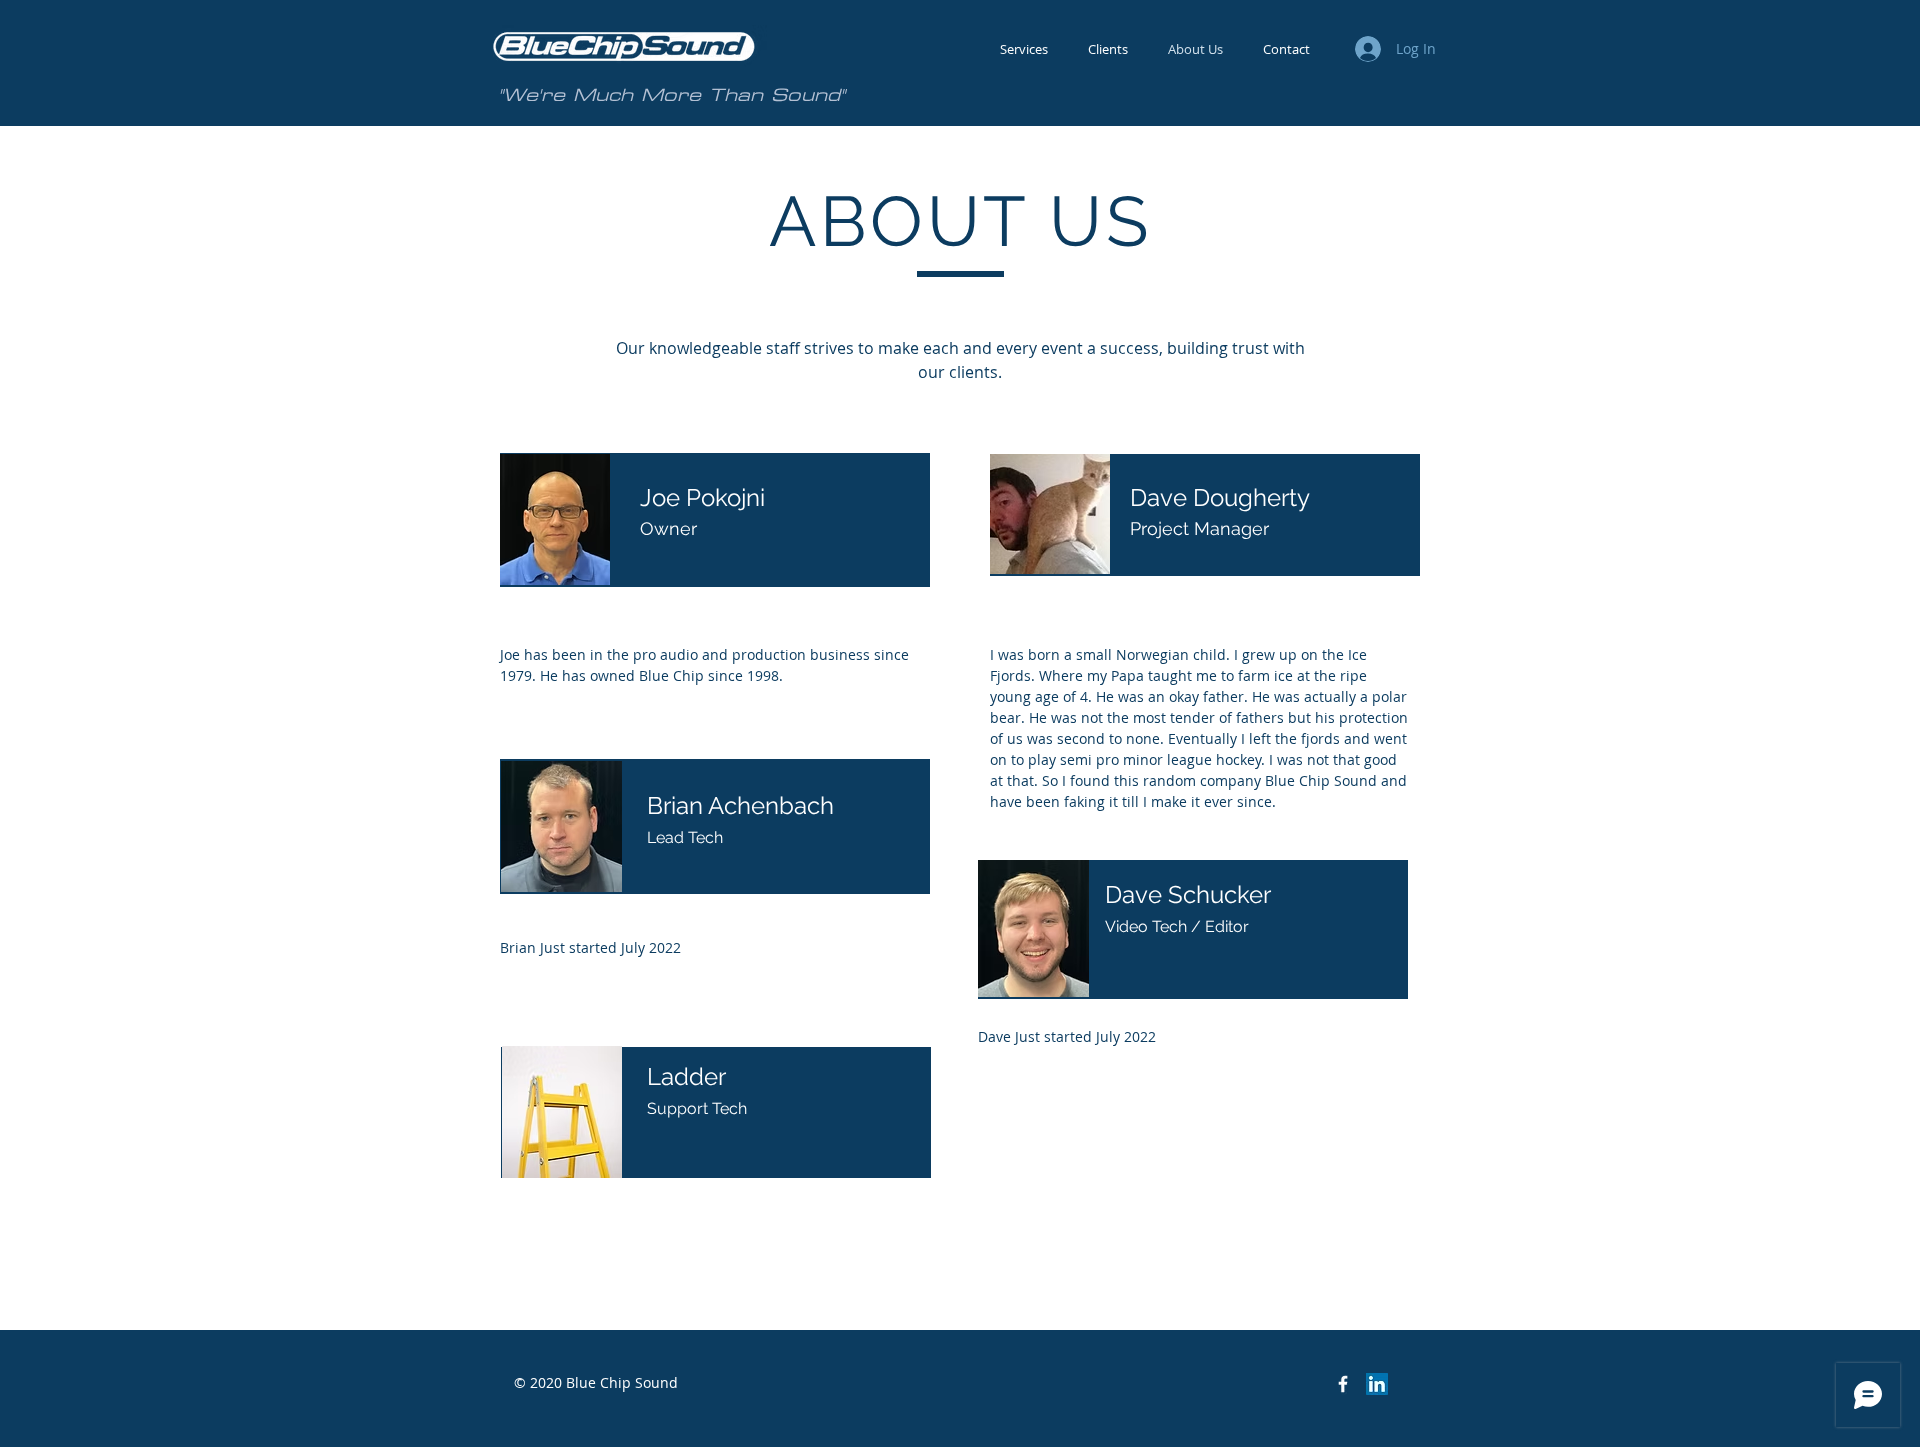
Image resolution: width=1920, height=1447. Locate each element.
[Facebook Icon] (1343, 1384)
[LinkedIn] (1377, 1384)
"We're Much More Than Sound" (671, 95)
